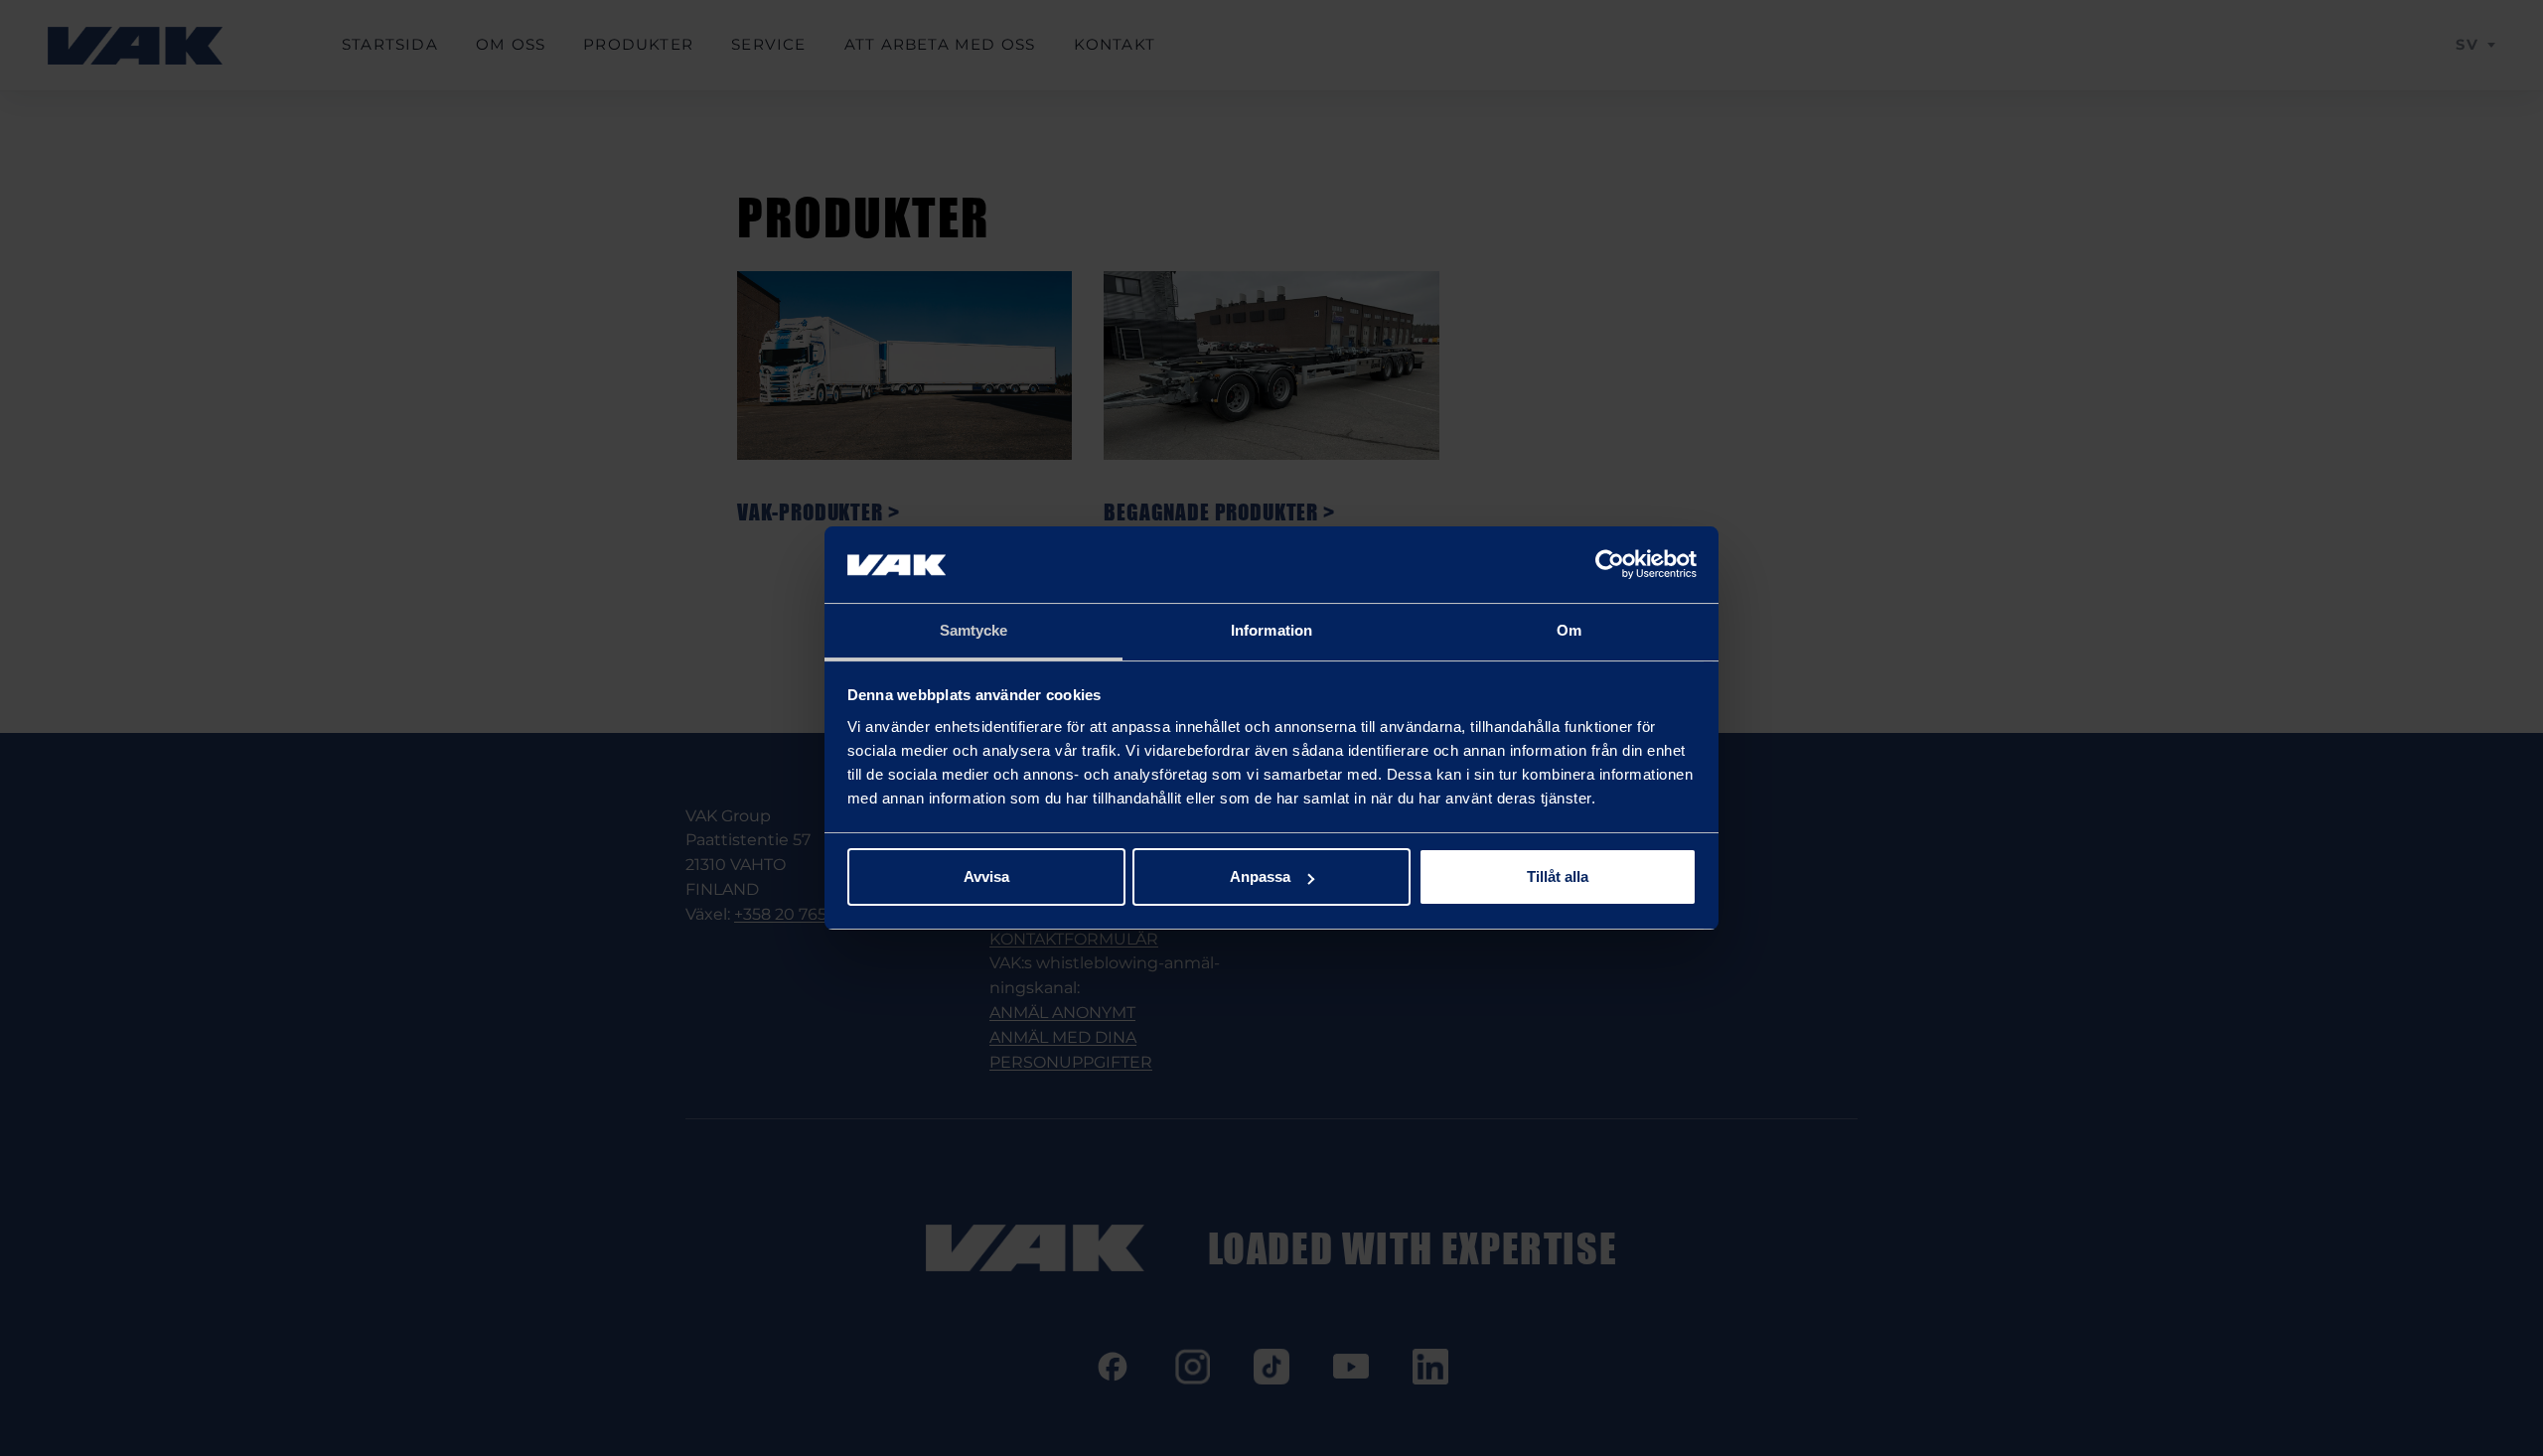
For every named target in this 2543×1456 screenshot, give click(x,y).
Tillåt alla (1558, 876)
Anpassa (1260, 876)
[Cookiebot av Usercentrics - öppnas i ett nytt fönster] (1610, 564)
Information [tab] (1271, 630)
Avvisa (986, 876)
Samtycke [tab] (974, 630)
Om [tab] (1569, 630)
